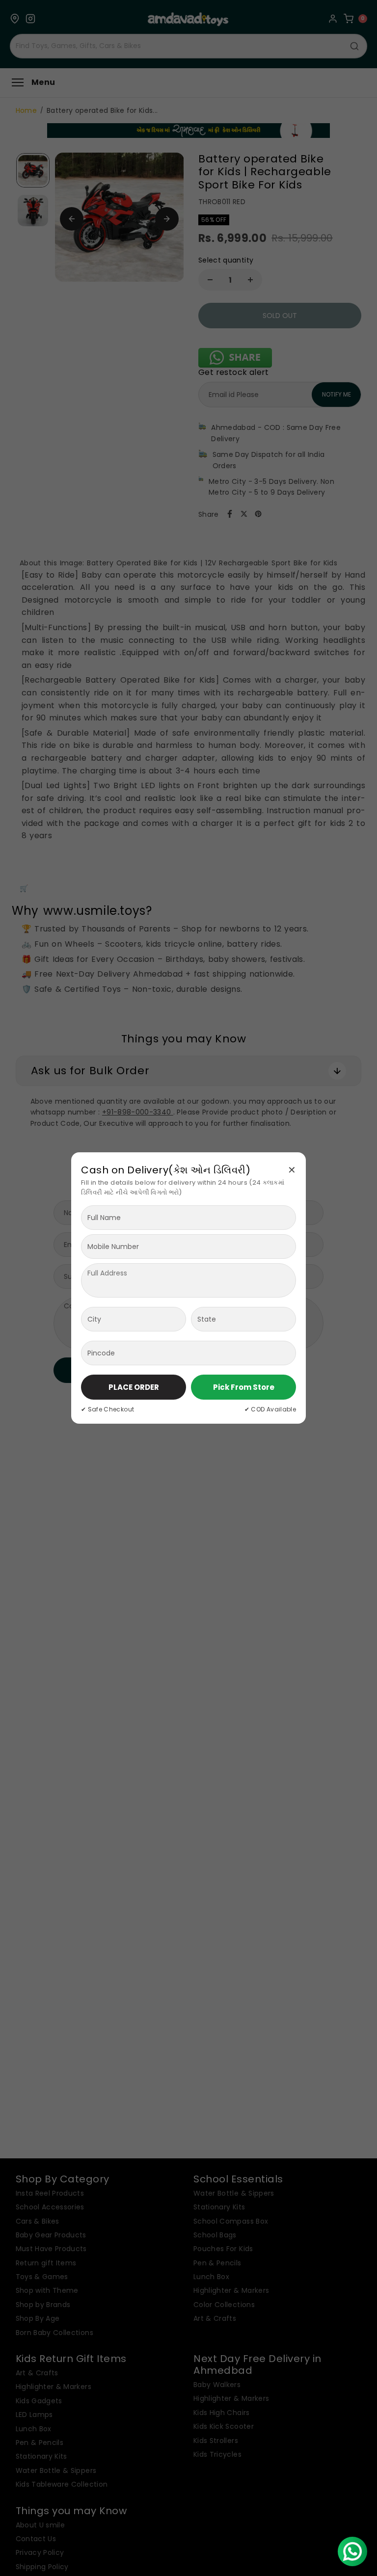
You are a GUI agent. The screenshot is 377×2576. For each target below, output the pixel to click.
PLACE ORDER (134, 1387)
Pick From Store (244, 1387)
